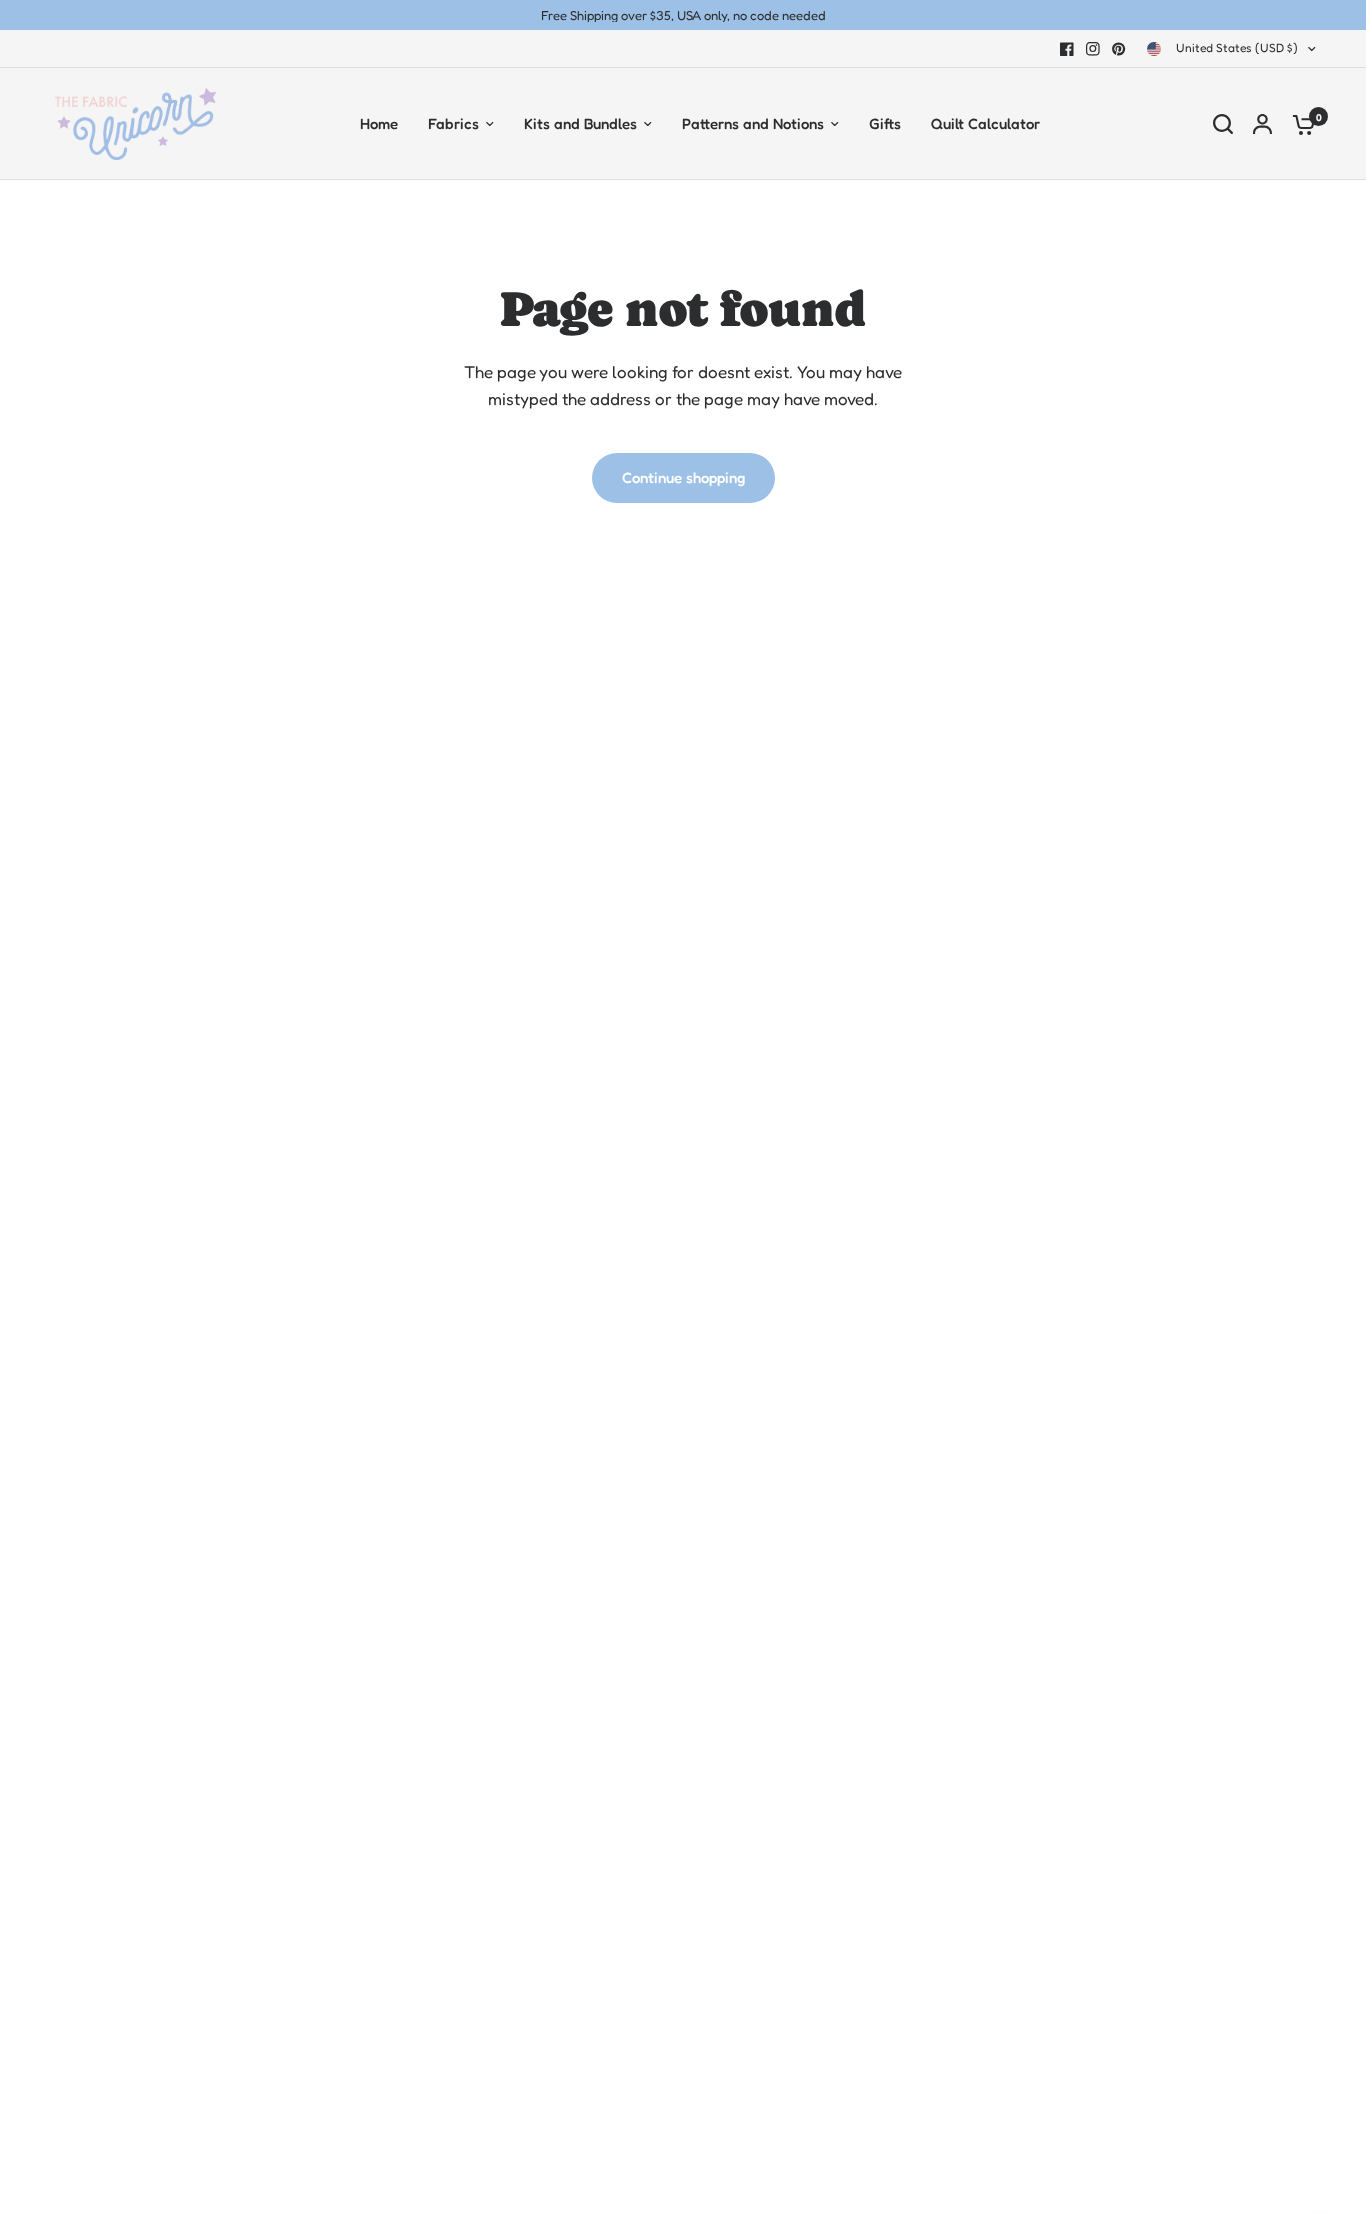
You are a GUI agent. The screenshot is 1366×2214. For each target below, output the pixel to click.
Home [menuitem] (379, 123)
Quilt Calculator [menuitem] (985, 123)
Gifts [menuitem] (885, 123)
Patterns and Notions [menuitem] (753, 123)
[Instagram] (1093, 49)
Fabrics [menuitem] (453, 123)
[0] (1299, 124)
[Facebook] (1067, 49)
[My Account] (1262, 124)
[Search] (1223, 124)
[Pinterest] (1119, 49)
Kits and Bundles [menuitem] (580, 123)
